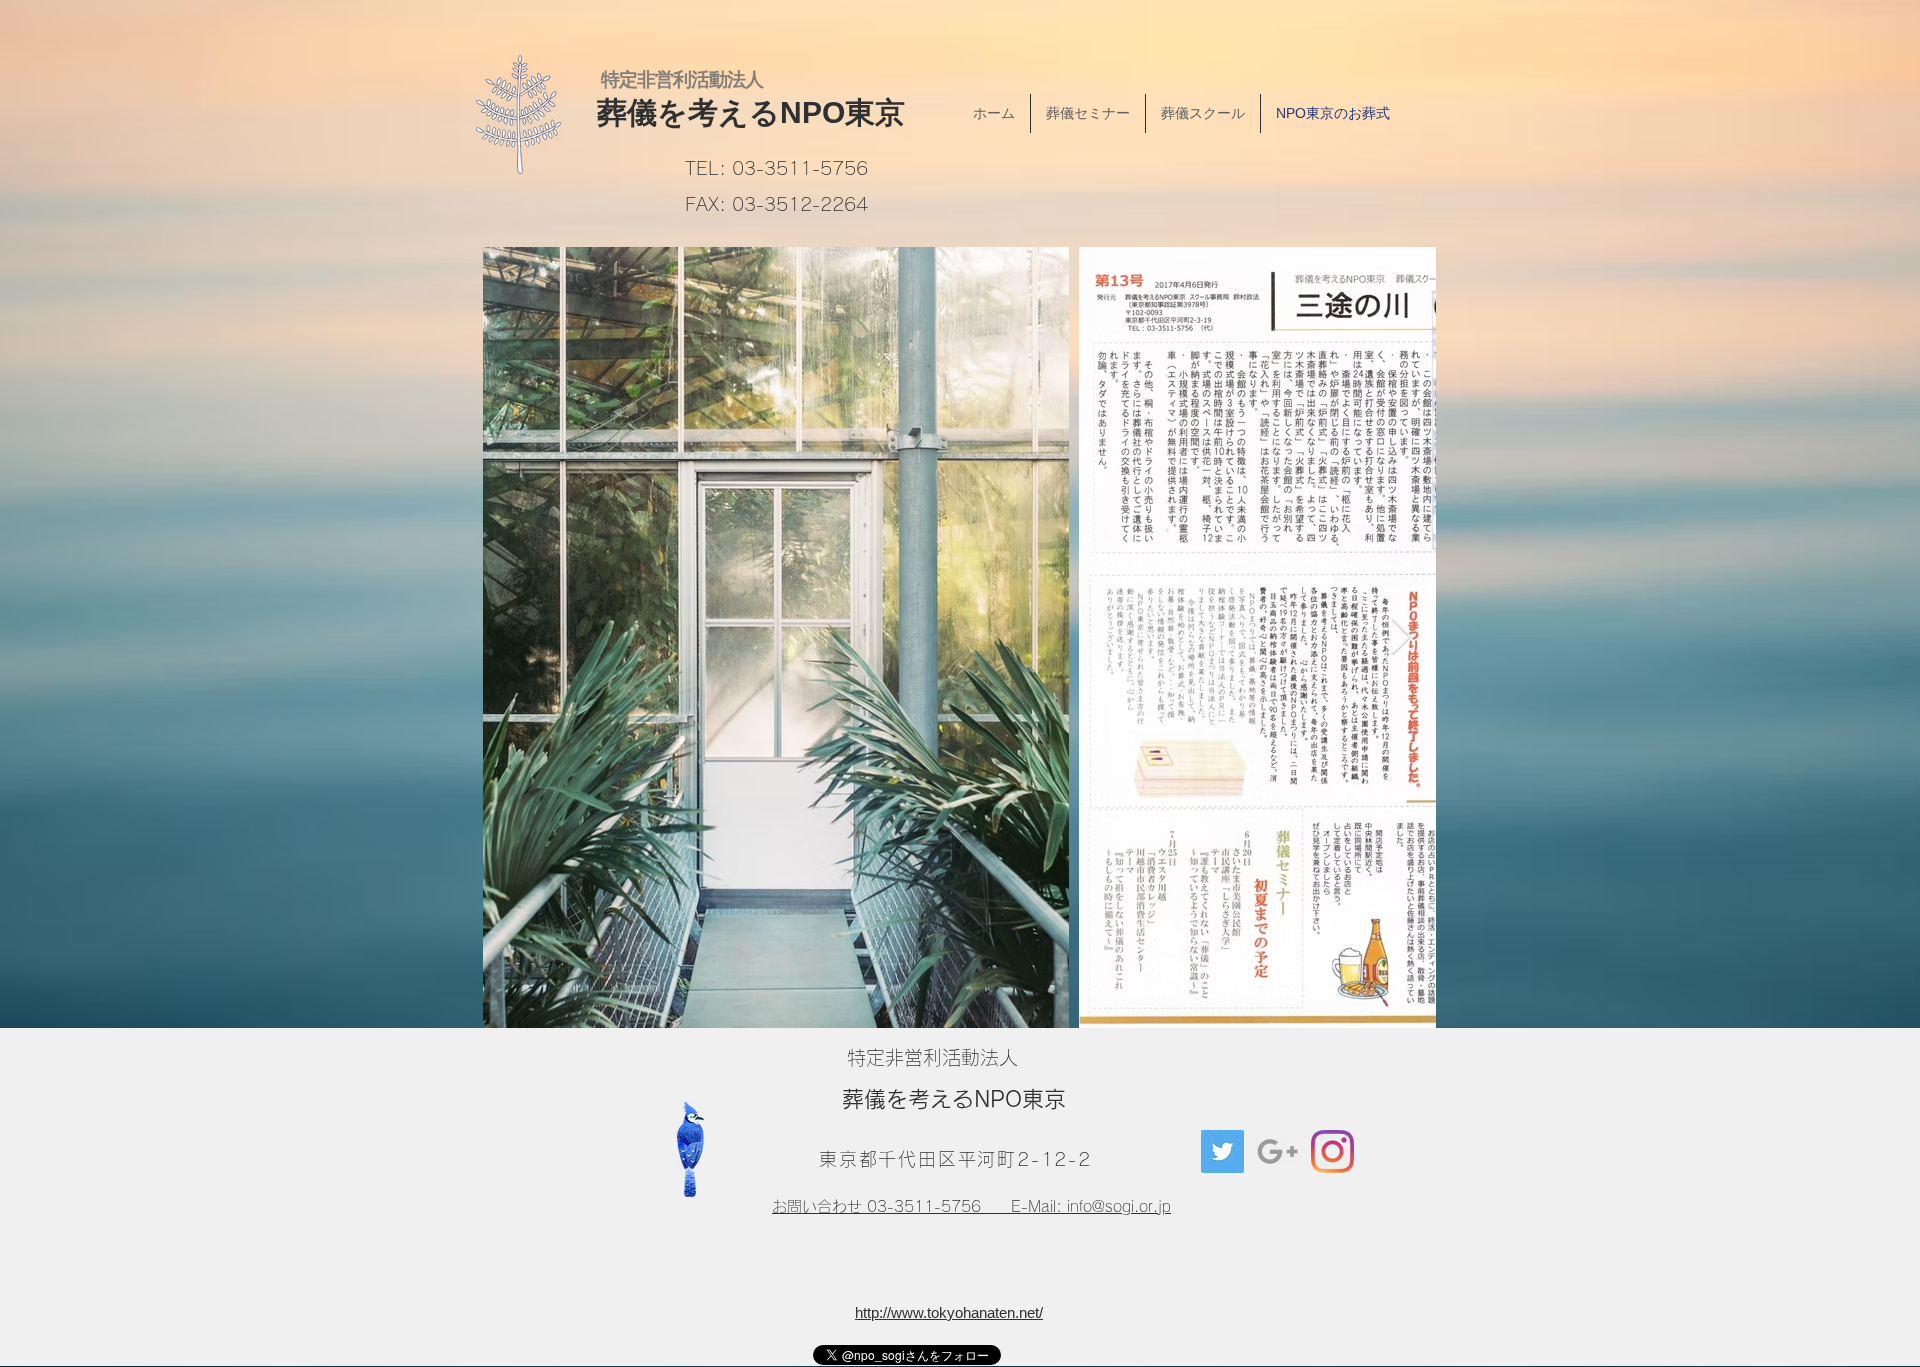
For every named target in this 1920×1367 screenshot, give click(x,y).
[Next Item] (1401, 637)
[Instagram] (1332, 1151)
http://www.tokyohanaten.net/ (949, 1312)
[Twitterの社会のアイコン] (1222, 1151)
